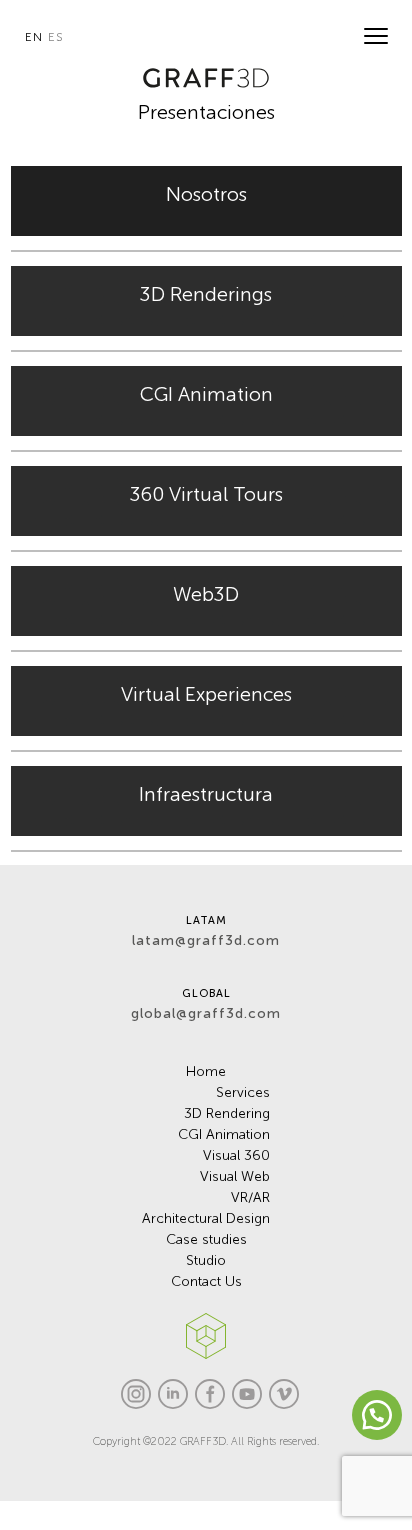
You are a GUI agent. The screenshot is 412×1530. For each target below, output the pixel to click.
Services (243, 1092)
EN (34, 37)
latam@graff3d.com (206, 941)
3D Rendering (227, 1113)
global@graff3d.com (206, 1014)
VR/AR (250, 1197)
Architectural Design (206, 1218)
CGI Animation (224, 1134)
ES (55, 37)
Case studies (206, 1239)
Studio (206, 1260)
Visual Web (235, 1176)
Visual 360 (236, 1155)
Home (206, 1071)
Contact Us (206, 1281)
